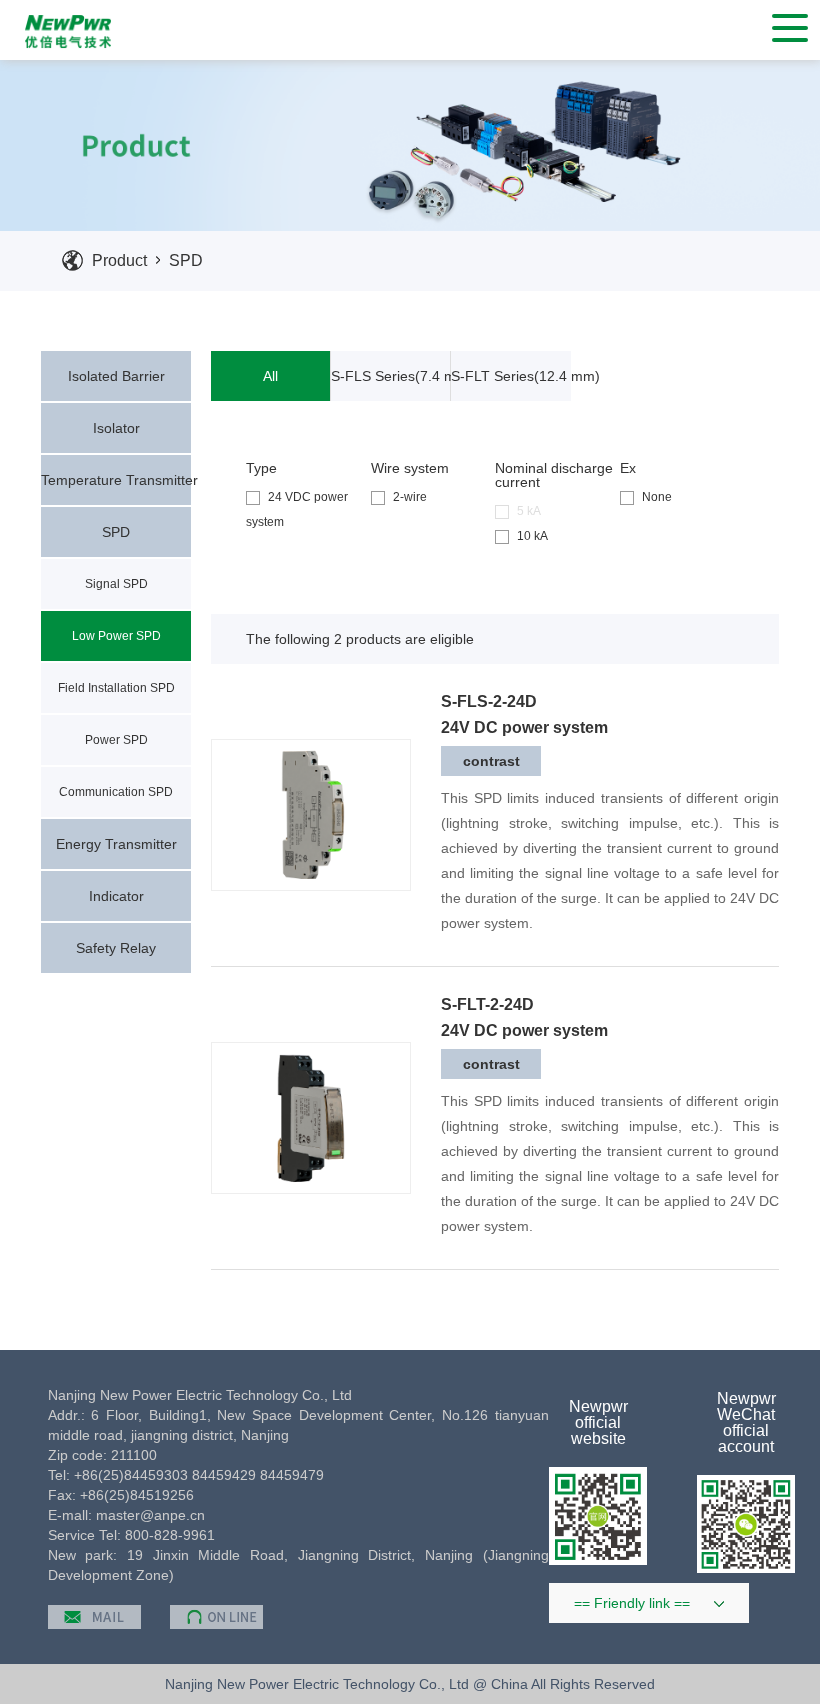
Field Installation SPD (116, 688)
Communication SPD (116, 792)
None (657, 497)
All (270, 376)
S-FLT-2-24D (487, 1005)
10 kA (532, 536)
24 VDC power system (297, 509)
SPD (186, 260)
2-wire (410, 497)
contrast (491, 761)
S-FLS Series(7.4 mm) (391, 376)
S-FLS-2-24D (489, 702)
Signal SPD (116, 584)
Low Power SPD (116, 636)
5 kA (529, 511)
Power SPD (116, 740)
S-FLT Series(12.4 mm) (511, 376)
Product (119, 260)
